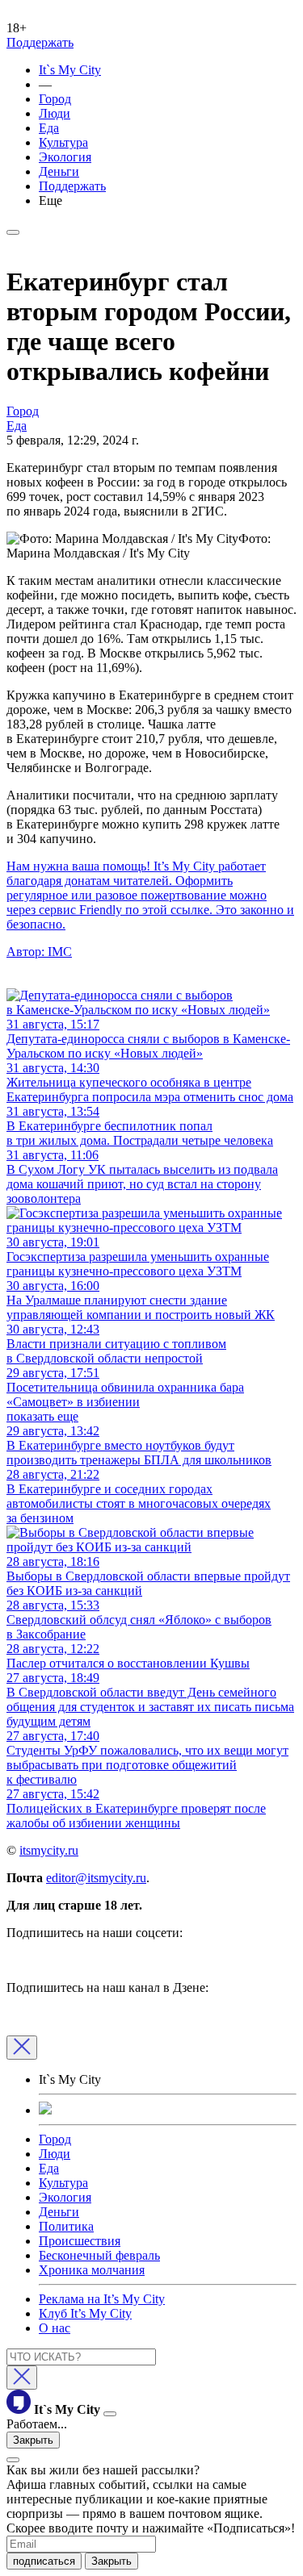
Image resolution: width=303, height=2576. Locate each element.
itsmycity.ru (49, 1850)
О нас (55, 2328)
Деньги (59, 171)
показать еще (42, 1416)
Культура (63, 142)
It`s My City (70, 70)
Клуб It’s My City (85, 2313)
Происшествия (80, 2241)
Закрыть (33, 2440)
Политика (66, 2226)
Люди (55, 113)
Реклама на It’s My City (102, 2299)
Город (55, 99)
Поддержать (40, 42)
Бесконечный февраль (99, 2255)
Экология (65, 157)
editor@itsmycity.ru (96, 1878)
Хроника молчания (92, 2270)
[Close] (22, 2048)
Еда (49, 128)
